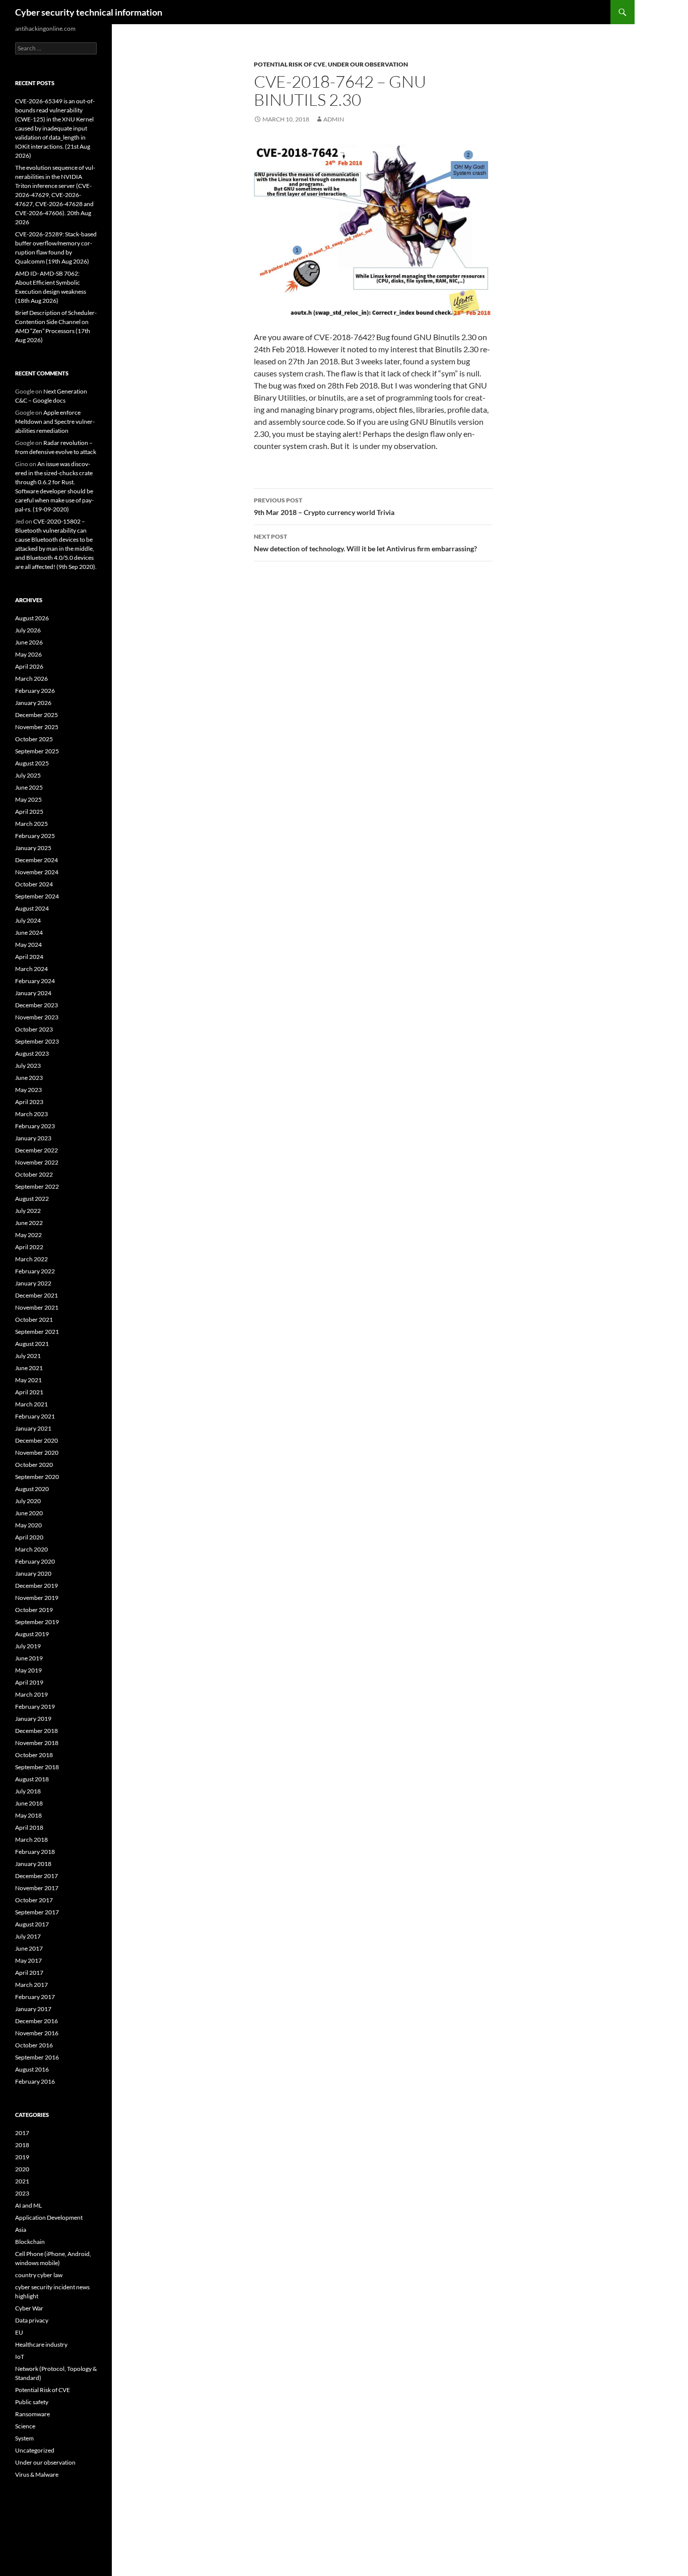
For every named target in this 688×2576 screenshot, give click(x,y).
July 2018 (28, 1791)
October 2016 (34, 2045)
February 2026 (35, 691)
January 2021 (33, 1428)
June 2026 (29, 642)
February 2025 (35, 836)
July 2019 (28, 1646)
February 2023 (35, 1126)
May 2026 (28, 654)
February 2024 (35, 981)
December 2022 (37, 1150)
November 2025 (37, 727)
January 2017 (33, 2009)
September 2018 (37, 1767)
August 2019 (32, 1634)
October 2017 (34, 1900)
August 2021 (32, 1344)
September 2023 (37, 1041)
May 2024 (28, 945)
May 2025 (28, 799)
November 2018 (37, 1743)
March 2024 (31, 969)
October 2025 (34, 739)
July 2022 (28, 1211)
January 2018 (33, 1864)
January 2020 (33, 1573)
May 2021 (28, 1380)
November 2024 (37, 872)
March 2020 (31, 1549)
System (24, 2438)
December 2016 (37, 2021)
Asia (21, 2230)
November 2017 (37, 1888)
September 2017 (37, 1912)
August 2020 (32, 1489)
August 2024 (32, 908)
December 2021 (37, 1295)
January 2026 (33, 703)
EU (19, 2332)
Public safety (32, 2402)
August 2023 (32, 1053)
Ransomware (32, 2414)
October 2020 (34, 1465)
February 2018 (35, 1852)
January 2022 (33, 1283)
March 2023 (31, 1114)
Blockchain (30, 2242)
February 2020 (35, 1561)
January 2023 (33, 1138)
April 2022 (29, 1247)
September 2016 (37, 2057)
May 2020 (28, 1525)
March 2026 (31, 679)
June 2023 (29, 1078)
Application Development (49, 2217)
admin (334, 119)
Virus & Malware (37, 2474)
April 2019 (29, 1682)
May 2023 (28, 1090)
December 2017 (37, 1876)
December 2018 (37, 1731)
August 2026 (32, 618)
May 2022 (28, 1235)
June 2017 (29, 1948)
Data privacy (32, 2320)
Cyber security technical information (89, 12)
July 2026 (28, 630)
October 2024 (34, 884)
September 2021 (37, 1332)
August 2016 (32, 2069)
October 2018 (34, 1755)
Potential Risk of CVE (290, 64)
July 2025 (28, 775)
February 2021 (35, 1416)
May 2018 (28, 1815)
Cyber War (29, 2308)
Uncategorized (35, 2450)
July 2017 (28, 1936)
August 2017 (32, 1924)
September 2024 (37, 896)
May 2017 (28, 1960)
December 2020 (37, 1440)
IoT (20, 2357)
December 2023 (37, 1005)
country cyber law (39, 2275)
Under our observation (368, 64)
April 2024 (29, 957)
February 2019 (35, 1706)
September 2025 (37, 751)
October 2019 (34, 1610)
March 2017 (31, 1985)
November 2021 (37, 1307)
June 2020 (29, 1513)
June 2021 (29, 1368)
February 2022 (35, 1271)
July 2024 (28, 920)
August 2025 (32, 763)
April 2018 (29, 1827)
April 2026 (29, 666)
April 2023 (29, 1102)
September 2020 (37, 1477)
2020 (22, 2169)
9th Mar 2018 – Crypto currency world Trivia (324, 506)
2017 (22, 2133)
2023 (22, 2193)
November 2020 (37, 1453)
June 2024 (29, 932)
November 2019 (37, 1598)
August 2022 (32, 1199)
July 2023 (28, 1066)
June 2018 (29, 1803)
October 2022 (34, 1174)
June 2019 (29, 1658)
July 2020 (28, 1501)
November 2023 (37, 1017)
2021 (22, 2181)
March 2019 (31, 1694)
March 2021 (31, 1404)
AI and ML (28, 2205)
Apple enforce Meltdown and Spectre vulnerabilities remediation (55, 422)
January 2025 (33, 848)
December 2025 (37, 715)
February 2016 (35, 2081)
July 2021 (28, 1356)
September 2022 (37, 1186)
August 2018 (32, 1779)
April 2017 (29, 1973)
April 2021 (29, 1392)
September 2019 (37, 1622)
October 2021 (34, 1319)
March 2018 (31, 1840)
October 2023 (34, 1029)
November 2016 (37, 2033)
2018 (22, 2145)
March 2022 (31, 1259)
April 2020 (29, 1537)
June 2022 (29, 1223)
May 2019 (28, 1670)
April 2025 (29, 812)
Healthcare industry (41, 2344)
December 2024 (37, 860)
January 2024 (33, 993)
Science (25, 2426)
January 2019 (33, 1719)
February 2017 (35, 1997)
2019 (22, 2157)
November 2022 (37, 1162)
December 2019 (37, 1586)
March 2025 (31, 824)
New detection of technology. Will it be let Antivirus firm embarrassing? (365, 543)
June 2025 (29, 787)
